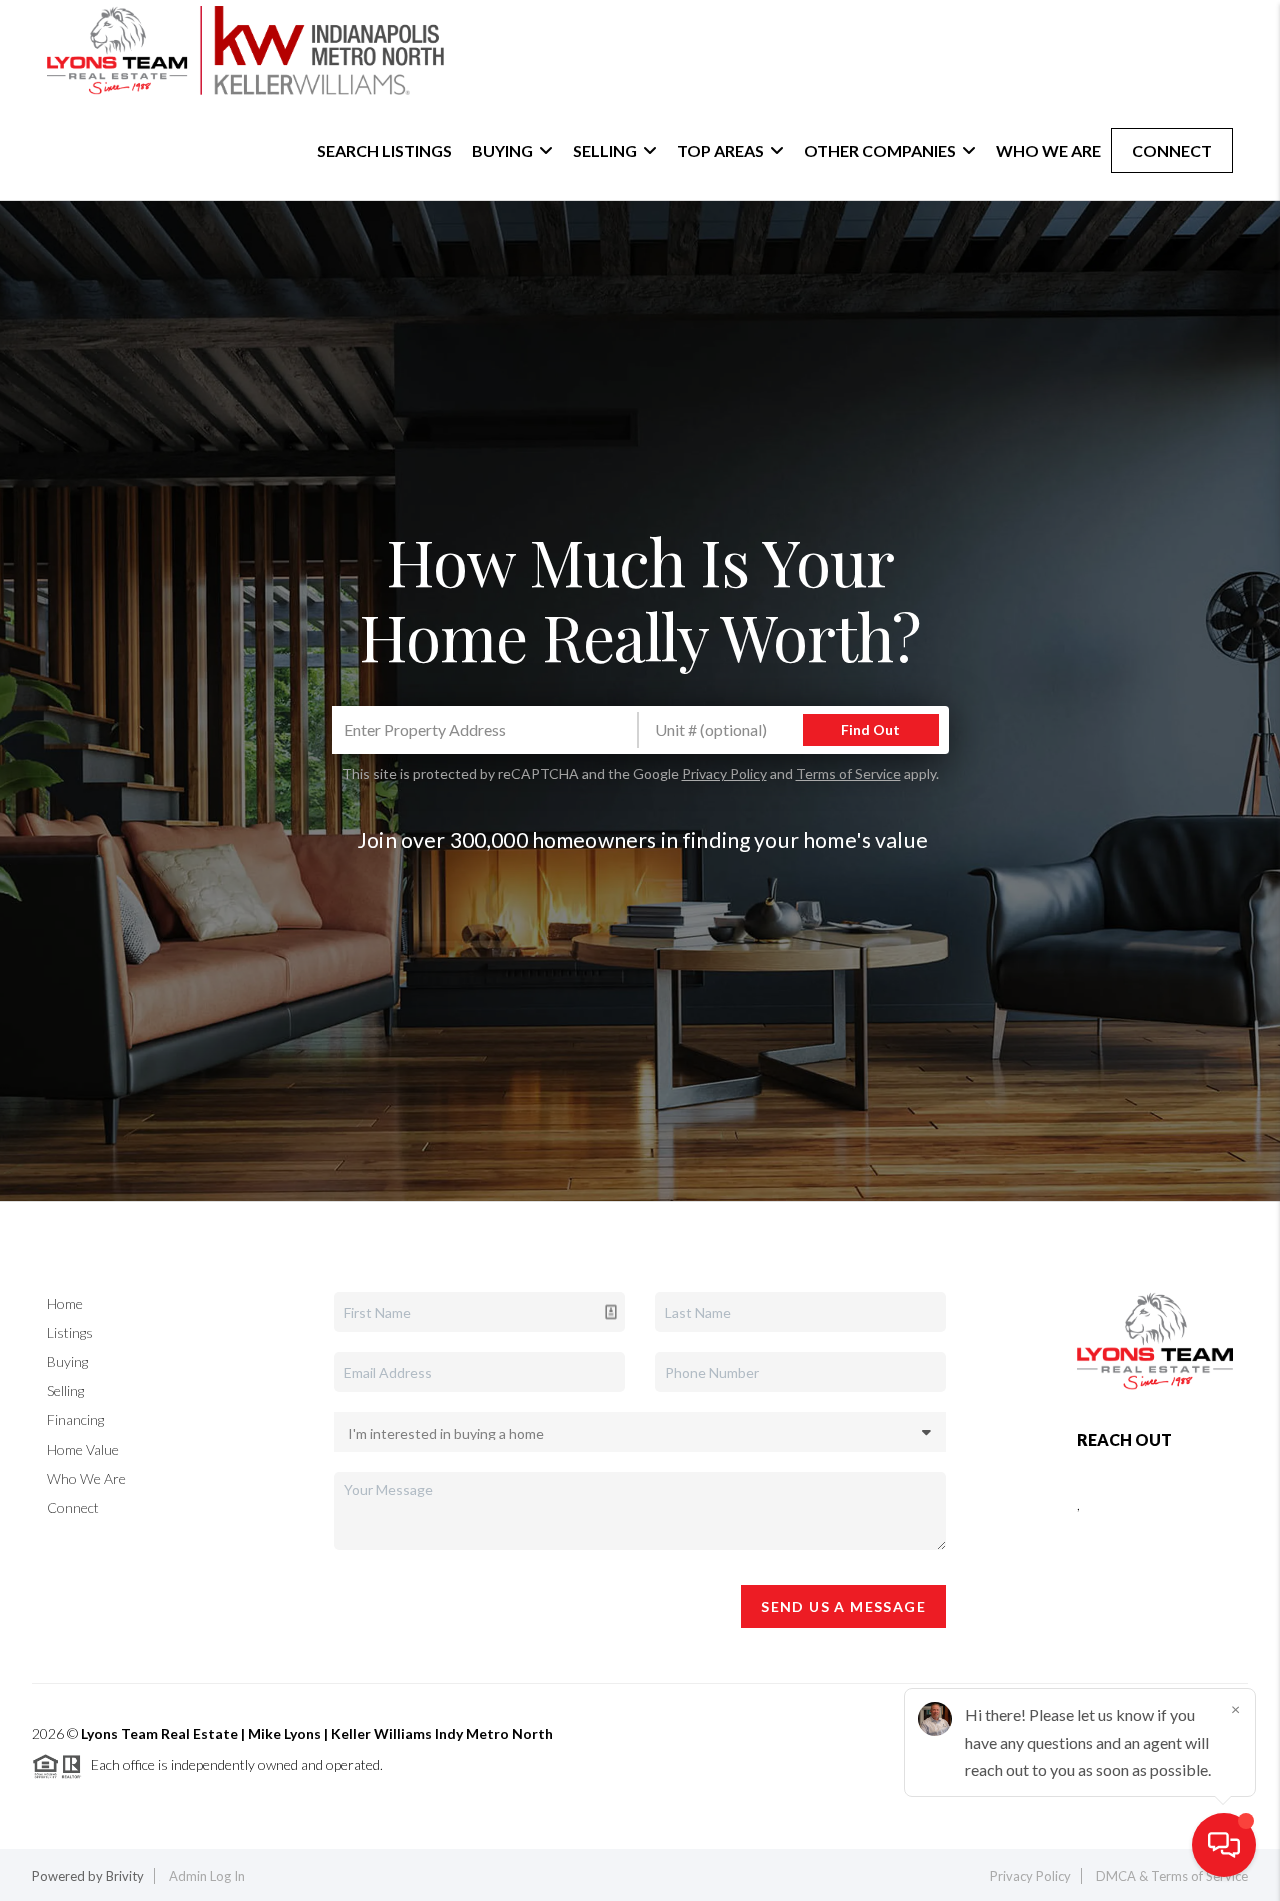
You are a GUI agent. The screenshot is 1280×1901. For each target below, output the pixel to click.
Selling (65, 1390)
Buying (67, 1361)
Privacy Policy (724, 773)
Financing (75, 1419)
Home (65, 1303)
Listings (70, 1332)
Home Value (83, 1449)
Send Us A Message (843, 1606)
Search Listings (384, 150)
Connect (1172, 150)
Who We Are (1048, 150)
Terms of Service (848, 773)
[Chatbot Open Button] (1224, 1845)
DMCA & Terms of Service (1172, 1876)
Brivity (125, 1876)
